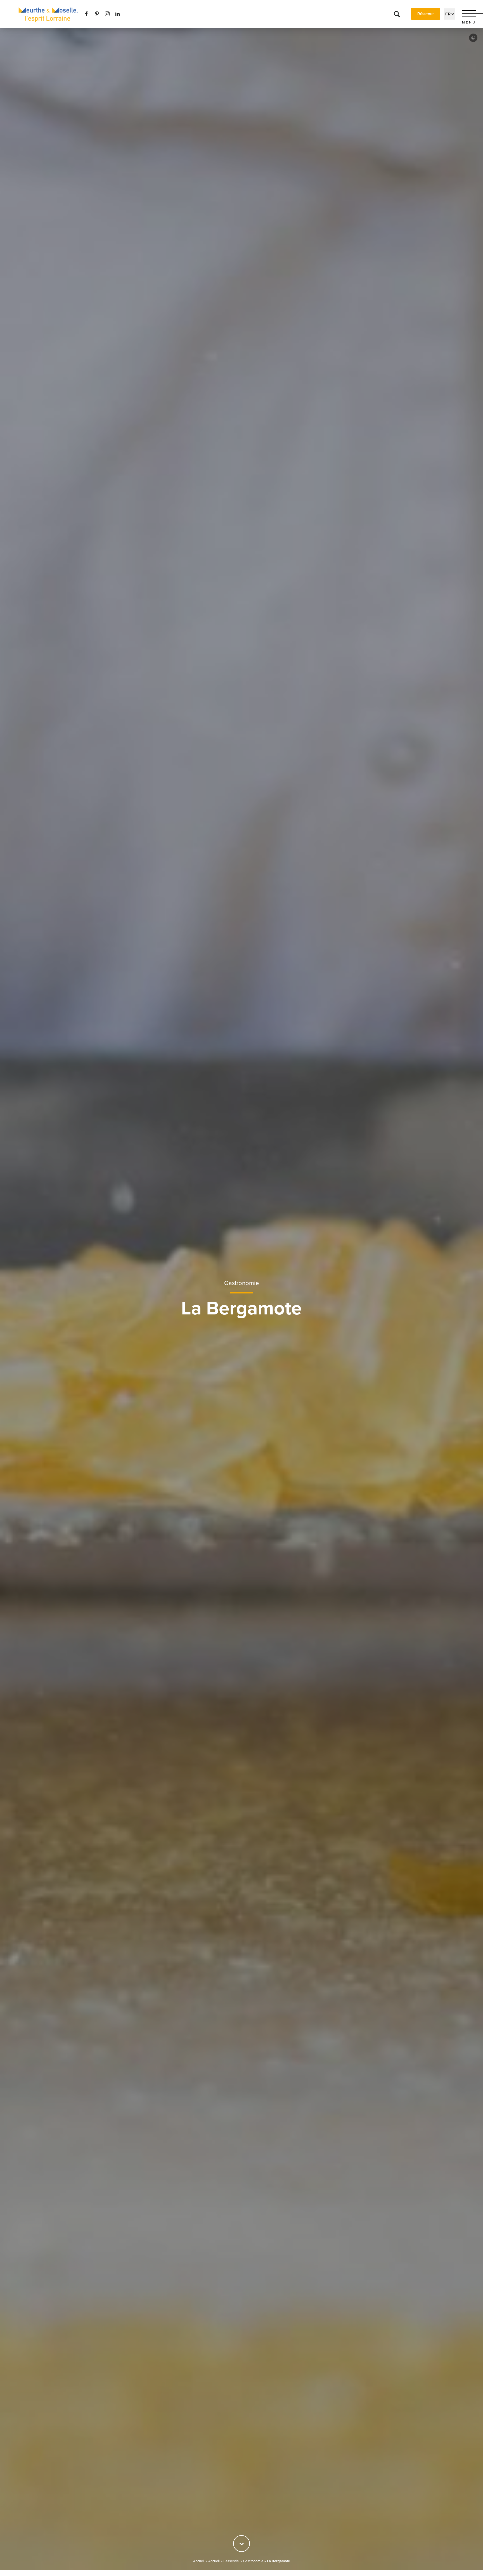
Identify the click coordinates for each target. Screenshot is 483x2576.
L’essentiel (231, 2561)
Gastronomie (241, 1283)
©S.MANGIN (473, 38)
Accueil (199, 2561)
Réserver (426, 14)
